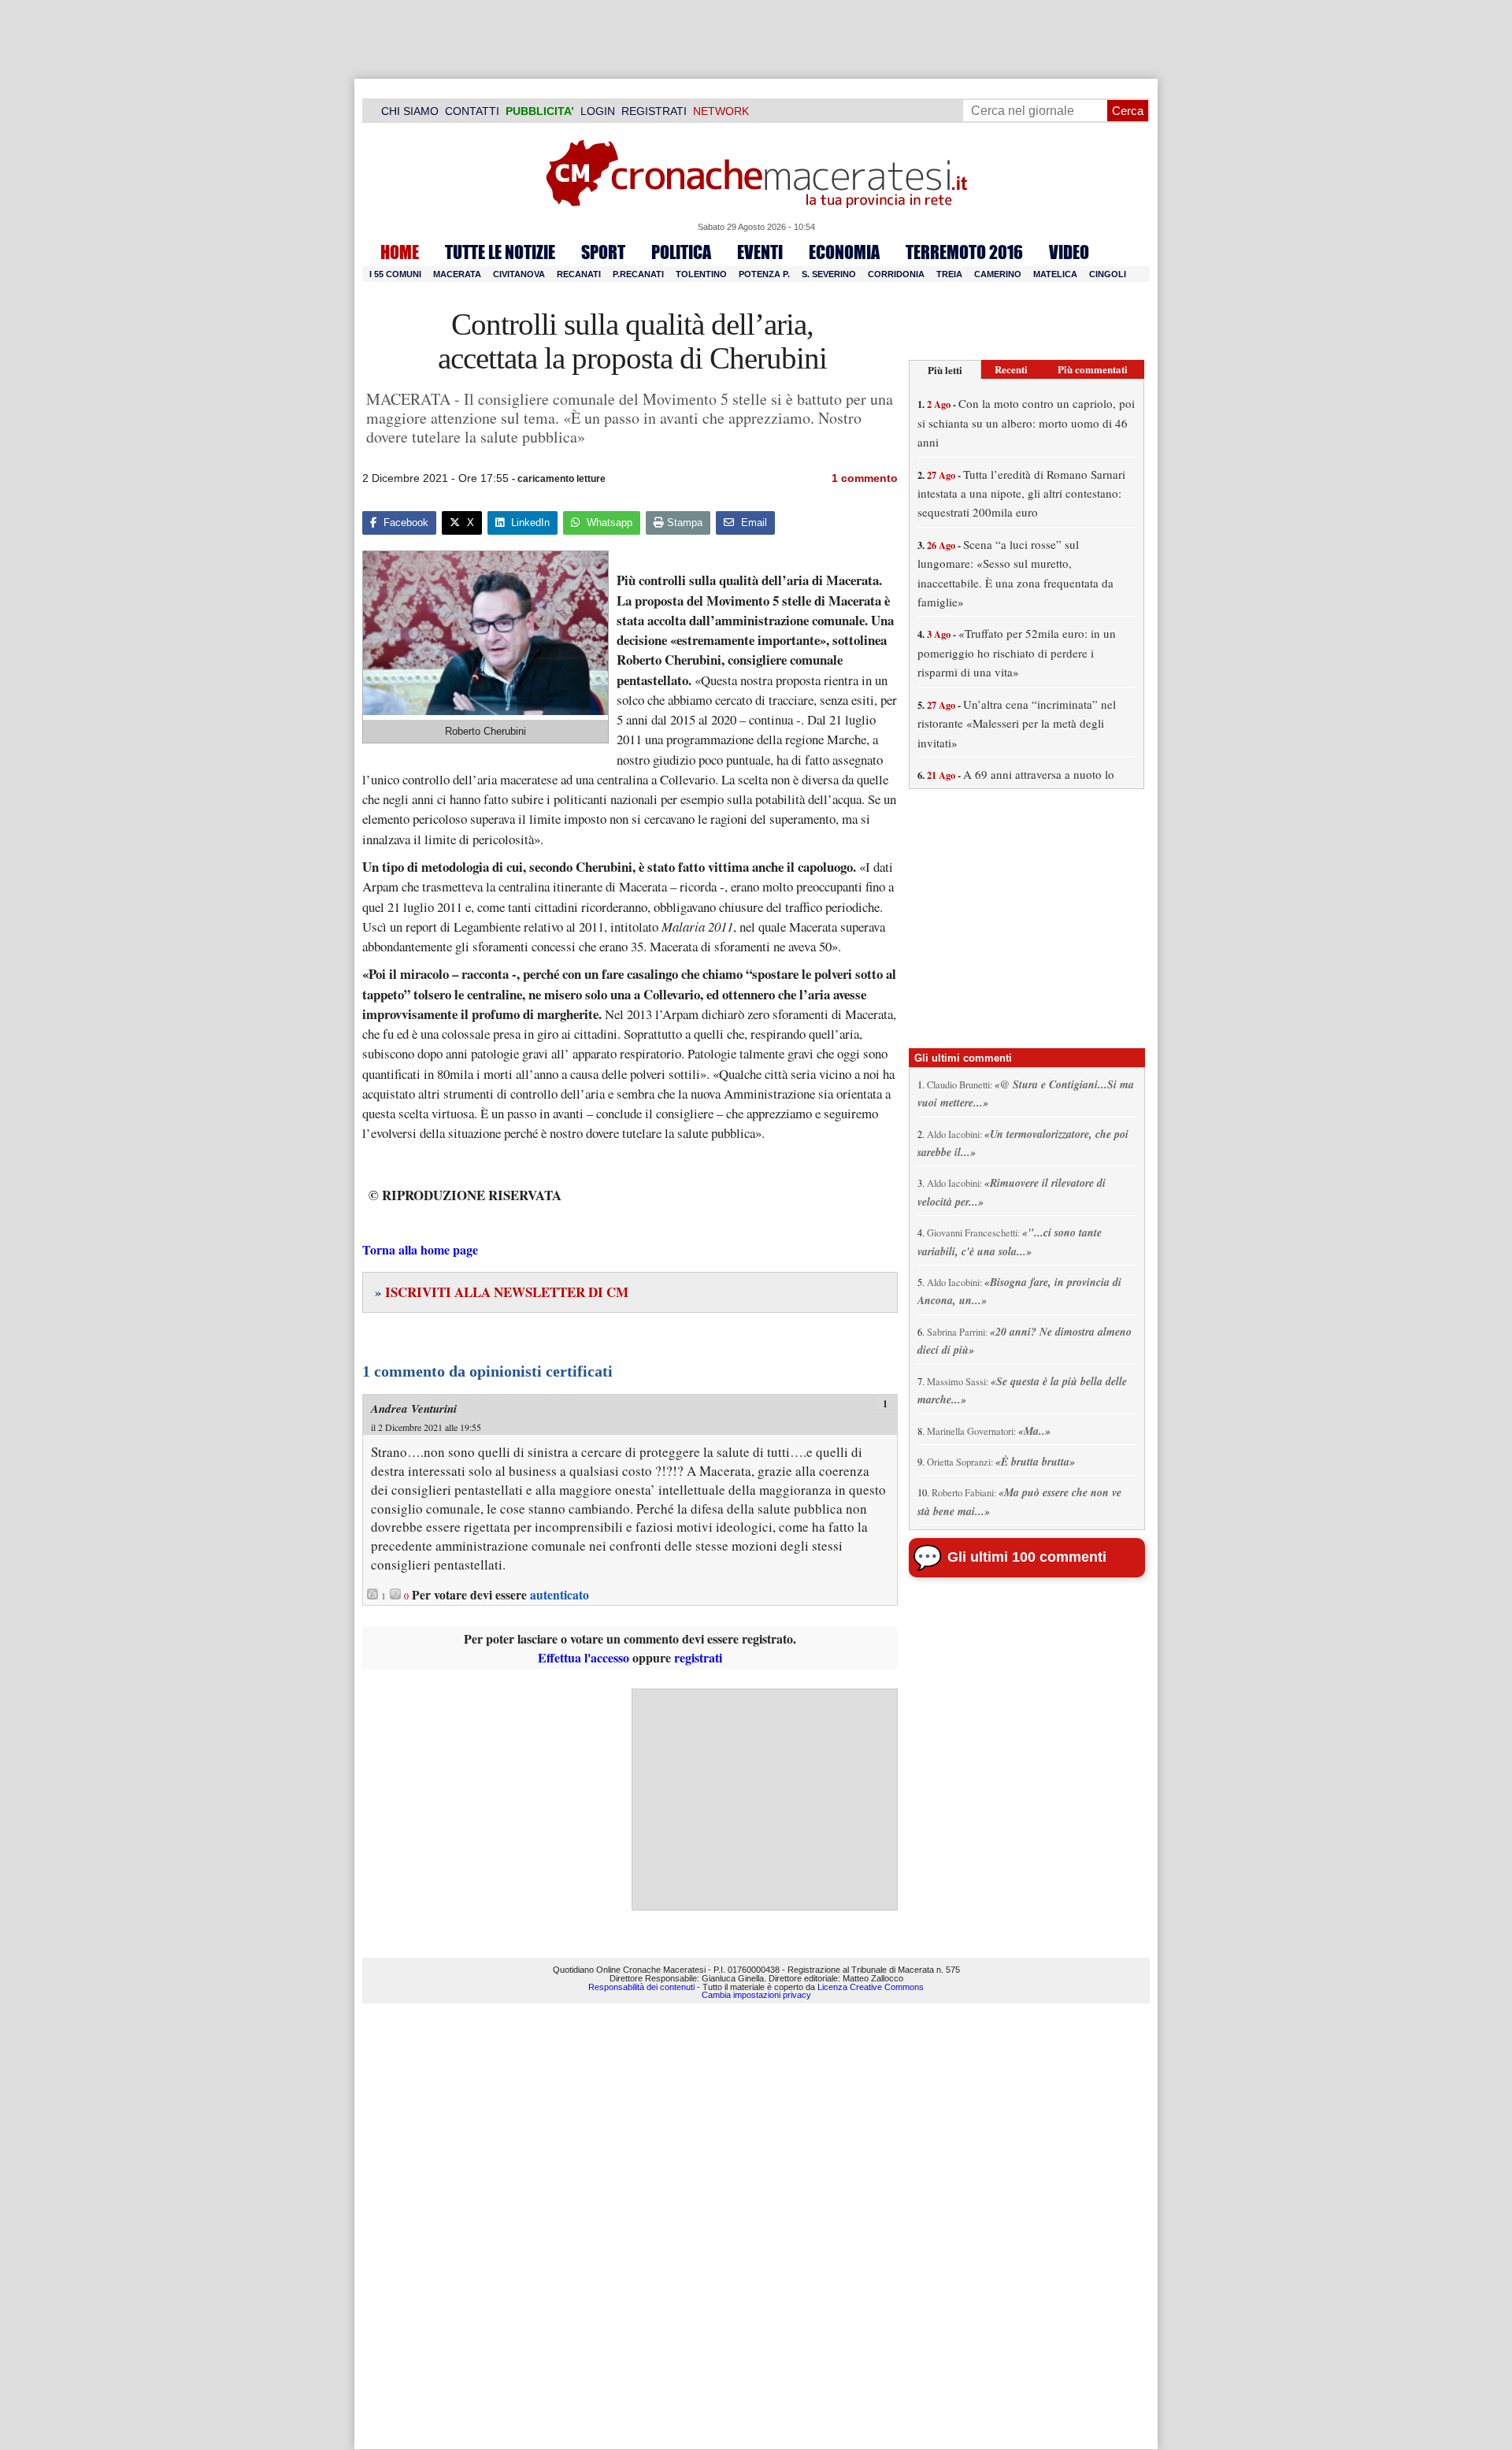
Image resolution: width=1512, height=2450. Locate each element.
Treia (949, 274)
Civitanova (519, 274)
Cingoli (1108, 274)
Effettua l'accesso (584, 1657)
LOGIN (598, 111)
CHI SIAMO (410, 111)
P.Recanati (638, 274)
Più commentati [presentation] (1093, 369)
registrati (698, 1657)
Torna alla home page (420, 1249)
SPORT (603, 252)
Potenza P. (764, 274)
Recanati (579, 274)
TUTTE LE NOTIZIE (500, 252)
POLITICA (681, 252)
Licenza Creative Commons (871, 1987)
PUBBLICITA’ (540, 111)
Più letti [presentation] (945, 370)
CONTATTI (472, 111)
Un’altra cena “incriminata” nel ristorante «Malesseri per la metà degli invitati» (1017, 723)
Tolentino (701, 274)
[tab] (945, 370)
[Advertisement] (765, 1800)
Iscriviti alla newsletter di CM (502, 1292)
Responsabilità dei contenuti (641, 1987)
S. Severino (829, 274)
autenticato (560, 1595)
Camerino (998, 274)
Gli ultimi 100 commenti (1027, 1557)
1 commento (865, 478)
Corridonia (896, 274)
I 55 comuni (395, 274)
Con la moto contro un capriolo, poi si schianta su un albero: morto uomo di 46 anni (1026, 423)
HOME (400, 252)
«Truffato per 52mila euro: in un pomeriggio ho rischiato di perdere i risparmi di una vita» (1017, 652)
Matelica (1055, 274)
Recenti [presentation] (1011, 369)
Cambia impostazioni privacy (756, 1995)
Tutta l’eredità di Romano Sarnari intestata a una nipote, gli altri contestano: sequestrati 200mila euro (1021, 493)
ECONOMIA (844, 252)
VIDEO (1069, 252)
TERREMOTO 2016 (964, 252)
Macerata (457, 274)
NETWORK (721, 111)
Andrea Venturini (414, 1408)
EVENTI (760, 252)
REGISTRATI (654, 111)
